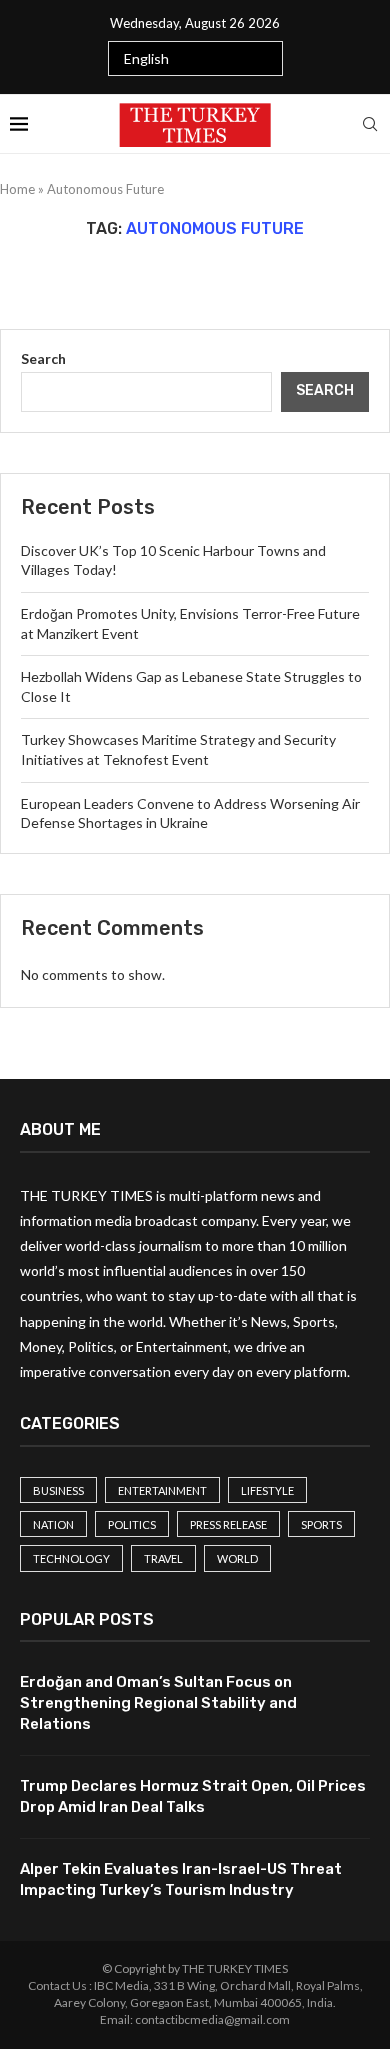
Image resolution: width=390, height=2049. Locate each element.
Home (17, 189)
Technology (71, 1558)
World (237, 1558)
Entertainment (162, 1490)
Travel (163, 1558)
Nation (53, 1524)
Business (58, 1490)
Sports (321, 1524)
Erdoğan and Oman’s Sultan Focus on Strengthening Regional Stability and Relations (158, 1703)
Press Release (228, 1524)
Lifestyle (267, 1490)
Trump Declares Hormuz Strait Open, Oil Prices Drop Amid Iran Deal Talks (193, 1796)
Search (43, 358)
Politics (132, 1524)
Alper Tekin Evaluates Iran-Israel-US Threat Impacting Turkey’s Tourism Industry (181, 1879)
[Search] (370, 124)
